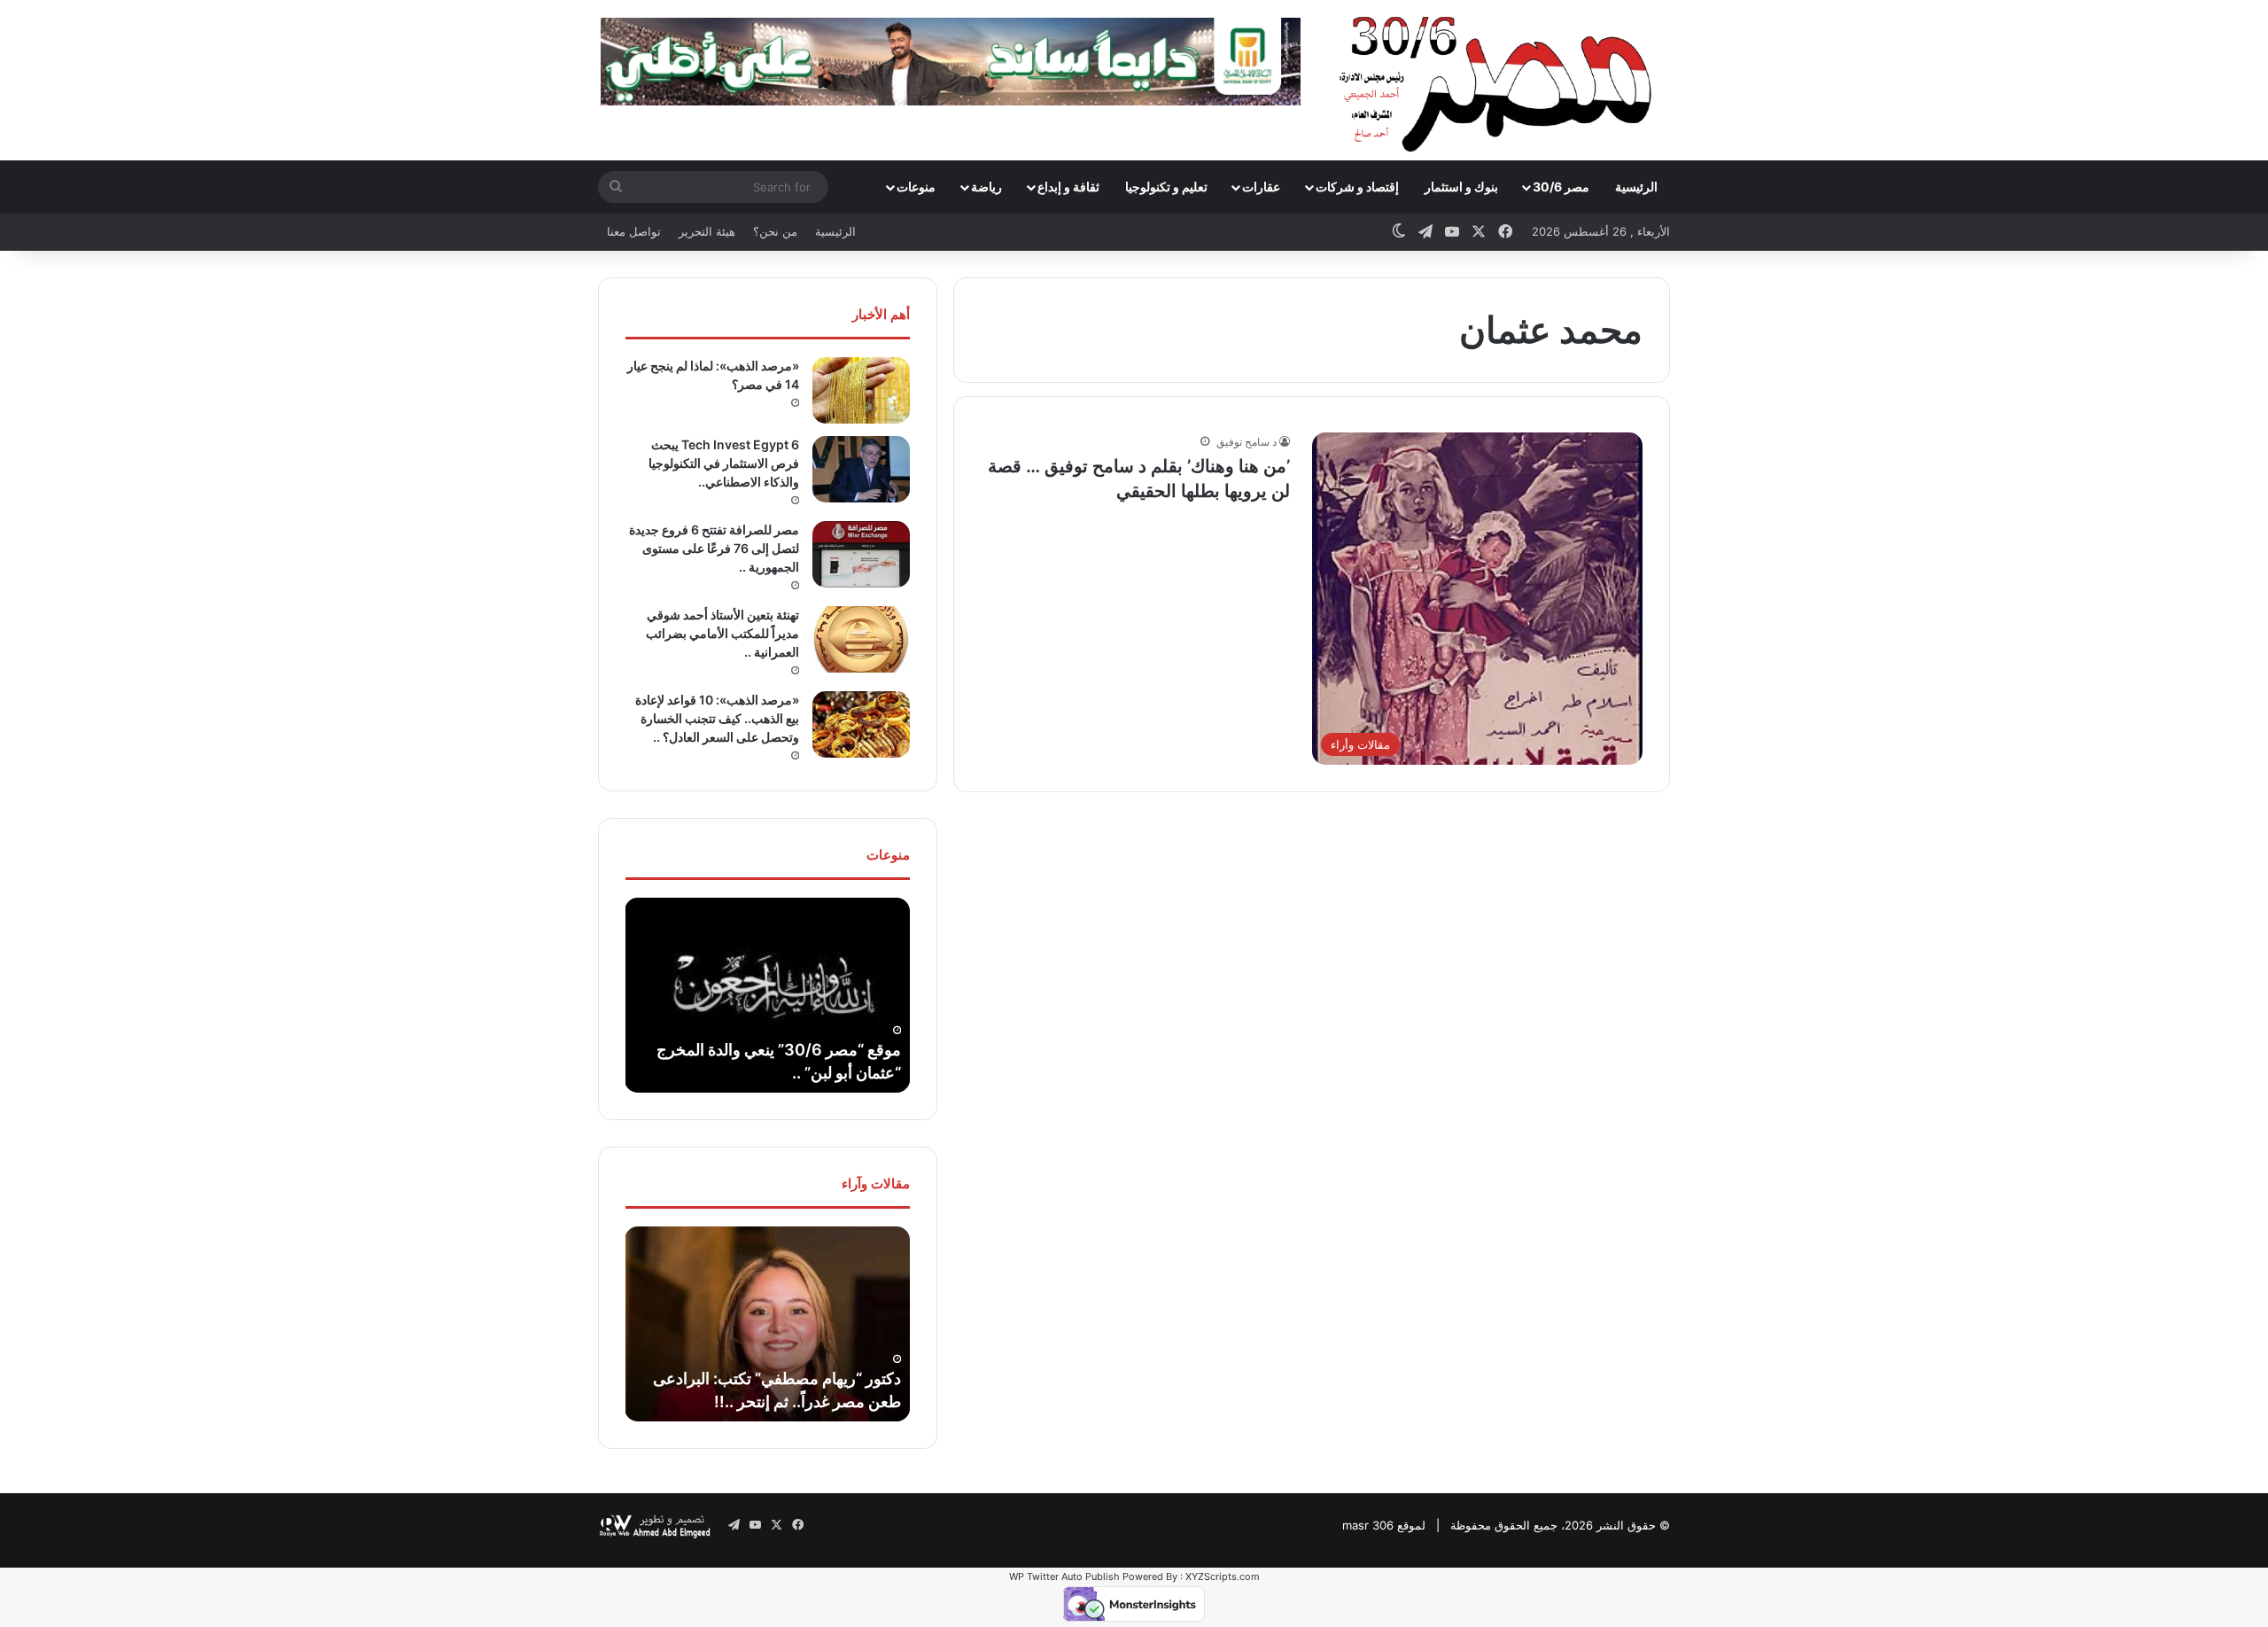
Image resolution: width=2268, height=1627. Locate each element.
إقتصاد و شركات (1357, 187)
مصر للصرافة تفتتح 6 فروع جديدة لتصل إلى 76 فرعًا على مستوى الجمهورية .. (714, 548)
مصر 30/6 (1561, 187)
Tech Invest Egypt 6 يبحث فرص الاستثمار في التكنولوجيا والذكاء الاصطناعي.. (724, 463)
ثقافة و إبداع (1068, 187)
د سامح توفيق (1247, 442)
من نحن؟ (775, 231)
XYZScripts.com (1223, 1576)
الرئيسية (1636, 187)
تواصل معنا (634, 231)
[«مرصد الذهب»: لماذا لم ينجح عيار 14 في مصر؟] (861, 390)
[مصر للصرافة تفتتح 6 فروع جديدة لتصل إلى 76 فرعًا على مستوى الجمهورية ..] (861, 554)
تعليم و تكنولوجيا (1166, 187)
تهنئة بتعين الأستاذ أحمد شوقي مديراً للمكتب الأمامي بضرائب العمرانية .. (722, 633)
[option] (767, 995)
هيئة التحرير (707, 231)
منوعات (916, 187)
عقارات (1261, 187)
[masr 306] (1500, 80)
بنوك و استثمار (1461, 187)
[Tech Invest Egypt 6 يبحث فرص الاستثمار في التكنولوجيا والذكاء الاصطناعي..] (861, 469)
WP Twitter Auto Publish (1064, 1576)
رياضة (986, 187)
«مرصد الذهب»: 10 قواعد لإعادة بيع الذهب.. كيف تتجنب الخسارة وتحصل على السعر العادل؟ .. (717, 718)
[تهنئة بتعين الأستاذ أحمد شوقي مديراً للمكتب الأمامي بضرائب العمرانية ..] (861, 639)
